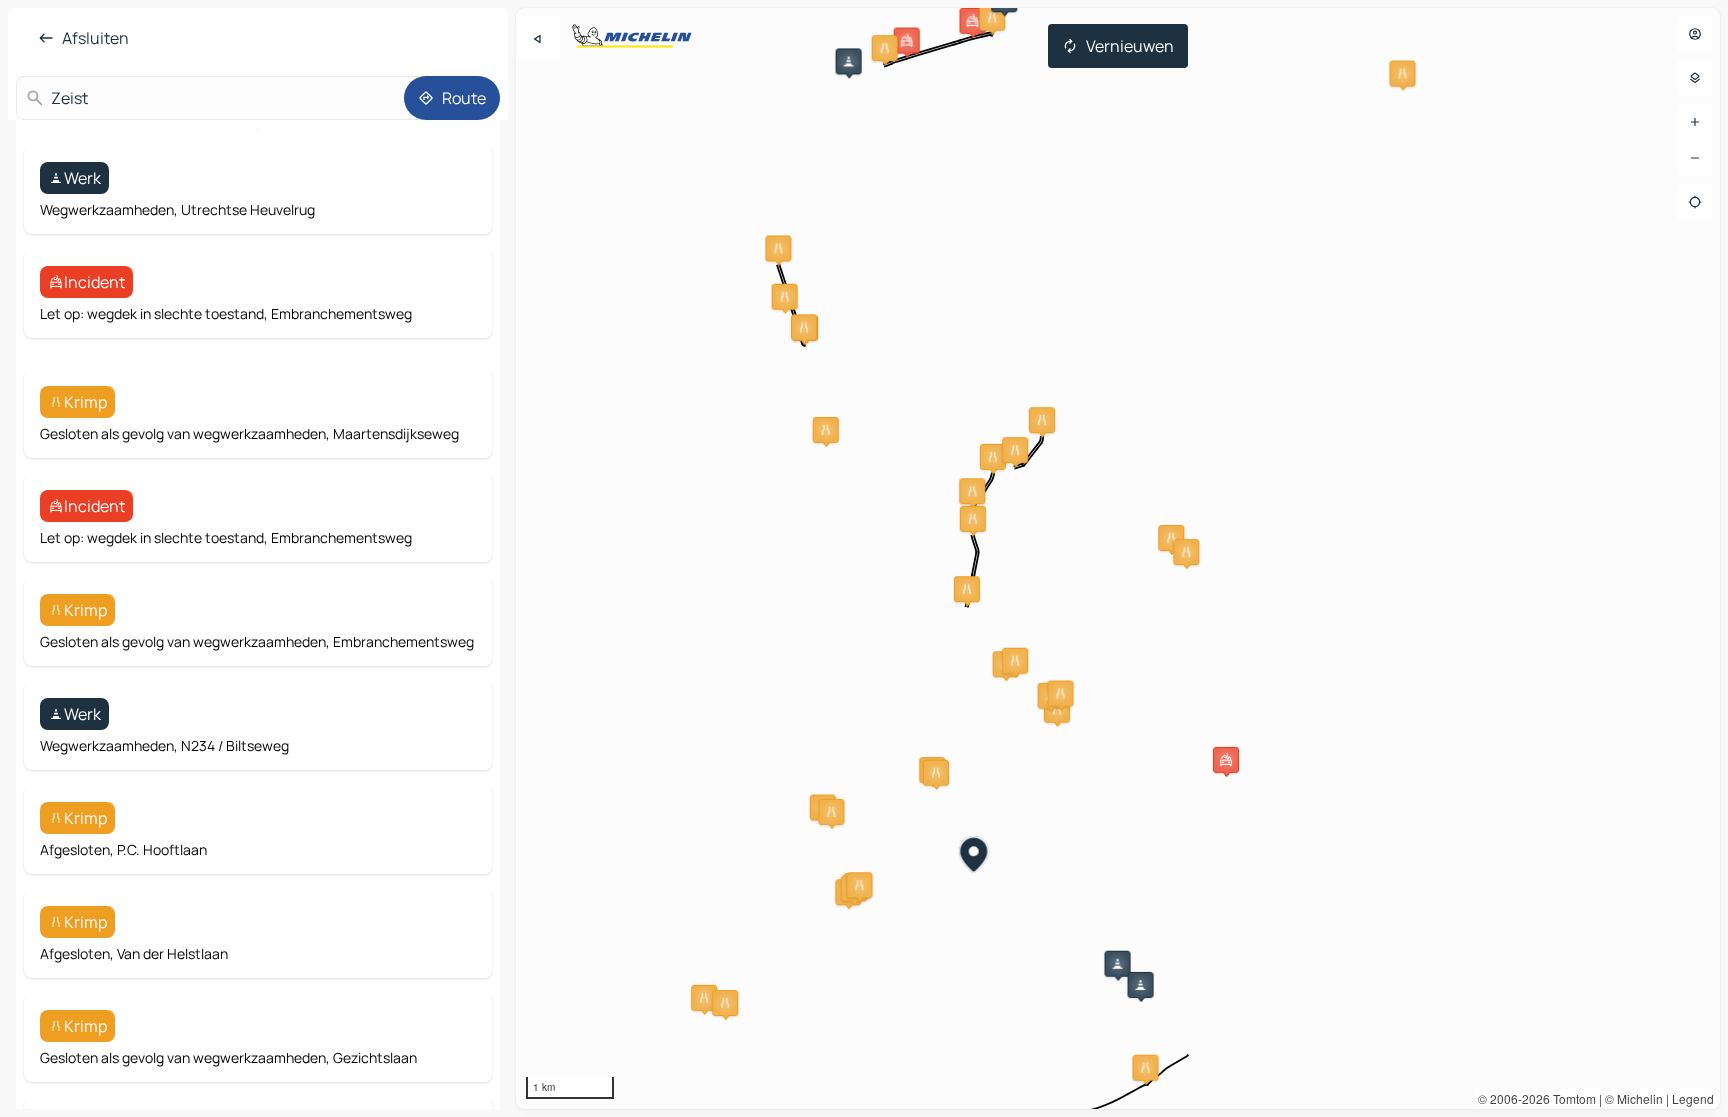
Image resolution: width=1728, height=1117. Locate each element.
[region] (1118, 558)
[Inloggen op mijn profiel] (1695, 34)
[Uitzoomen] (1695, 158)
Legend (1693, 1098)
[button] (849, 61)
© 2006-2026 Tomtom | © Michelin (1570, 1098)
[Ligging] (1695, 202)
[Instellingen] (1695, 78)
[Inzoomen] (1695, 122)
